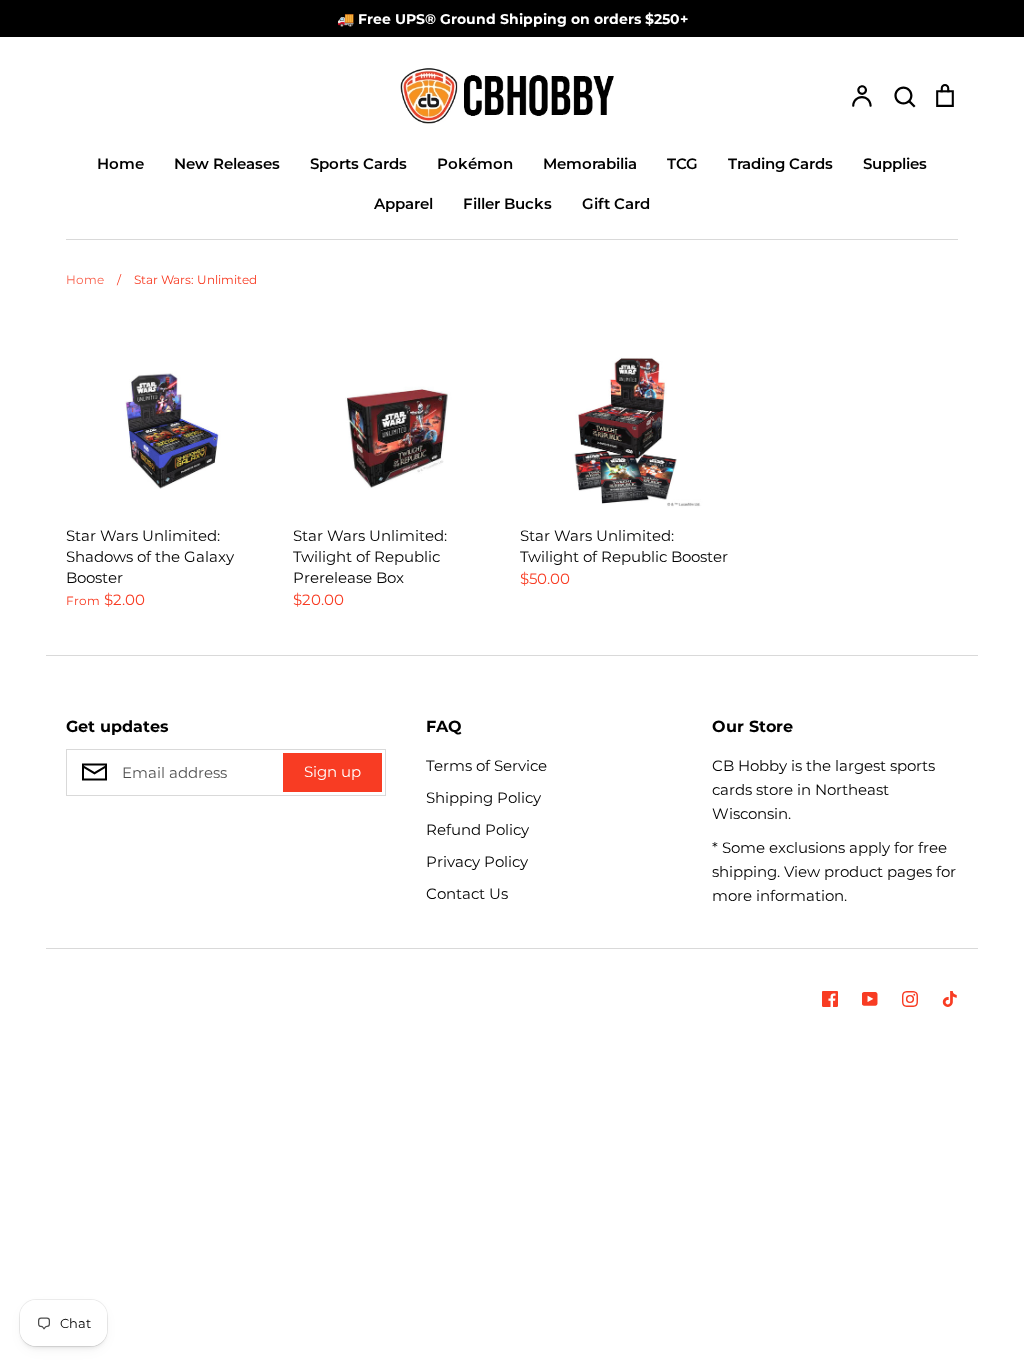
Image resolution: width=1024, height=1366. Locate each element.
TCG (682, 163)
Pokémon (475, 163)
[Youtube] (870, 999)
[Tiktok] (950, 999)
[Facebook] (830, 999)
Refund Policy (477, 829)
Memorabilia (590, 163)
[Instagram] (910, 999)
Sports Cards (358, 163)
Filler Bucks (507, 203)
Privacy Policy (477, 861)
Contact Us (467, 893)
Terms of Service (486, 765)
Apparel (403, 203)
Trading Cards (780, 163)
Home (120, 163)
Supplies (895, 163)
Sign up (332, 771)
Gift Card (616, 203)
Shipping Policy (483, 797)
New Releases (227, 163)
